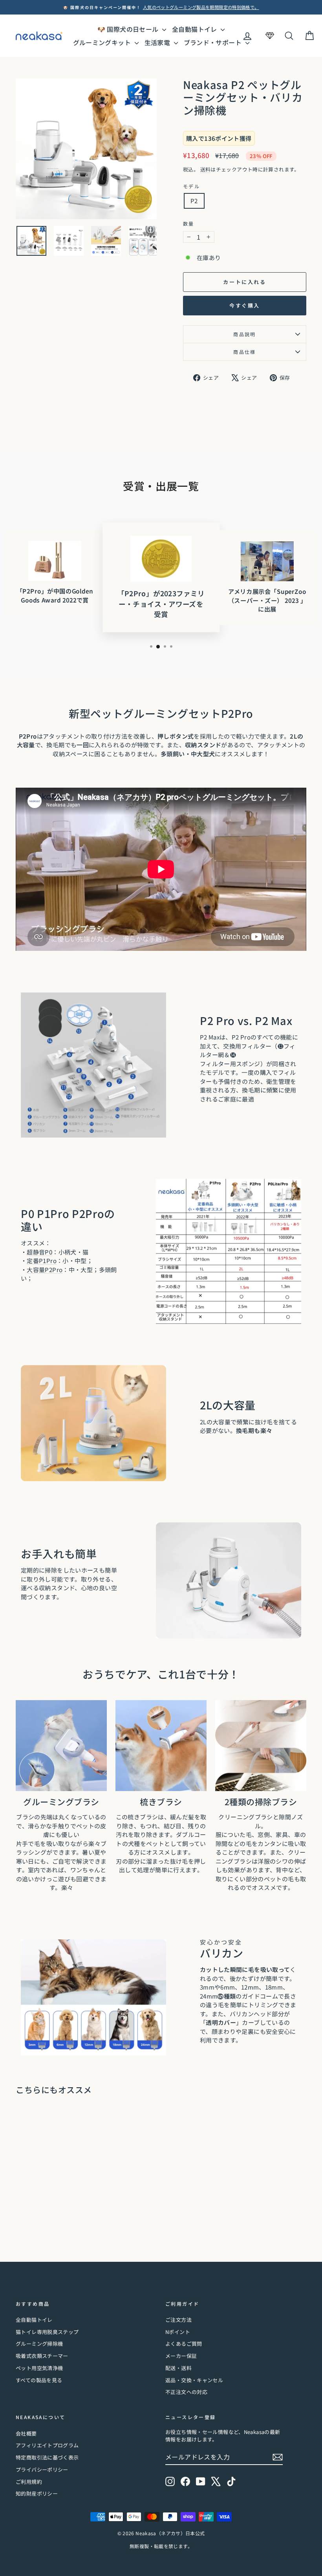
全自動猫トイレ (195, 29)
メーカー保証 (181, 2356)
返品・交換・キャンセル (194, 2380)
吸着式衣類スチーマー (42, 2356)
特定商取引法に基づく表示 (47, 2457)
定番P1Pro (42, 1261)
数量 (189, 223)
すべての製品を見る (39, 2380)
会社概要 (26, 2433)
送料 (206, 169)
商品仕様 (245, 352)
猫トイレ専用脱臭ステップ (47, 2332)
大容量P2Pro (45, 1270)
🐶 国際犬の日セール (129, 29)
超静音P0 (39, 1252)
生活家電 (158, 42)
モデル (191, 186)
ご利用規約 (29, 2482)
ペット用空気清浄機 (39, 2368)
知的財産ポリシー (37, 2493)
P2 (194, 201)
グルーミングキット (103, 42)
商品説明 (245, 334)
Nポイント (178, 2332)
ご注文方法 (178, 2320)
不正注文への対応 (186, 2392)
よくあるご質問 (184, 2344)
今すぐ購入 (245, 305)
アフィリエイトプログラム (47, 2445)
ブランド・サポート (214, 42)
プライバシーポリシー (42, 2470)
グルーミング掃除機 (39, 2344)
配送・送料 (178, 2368)
